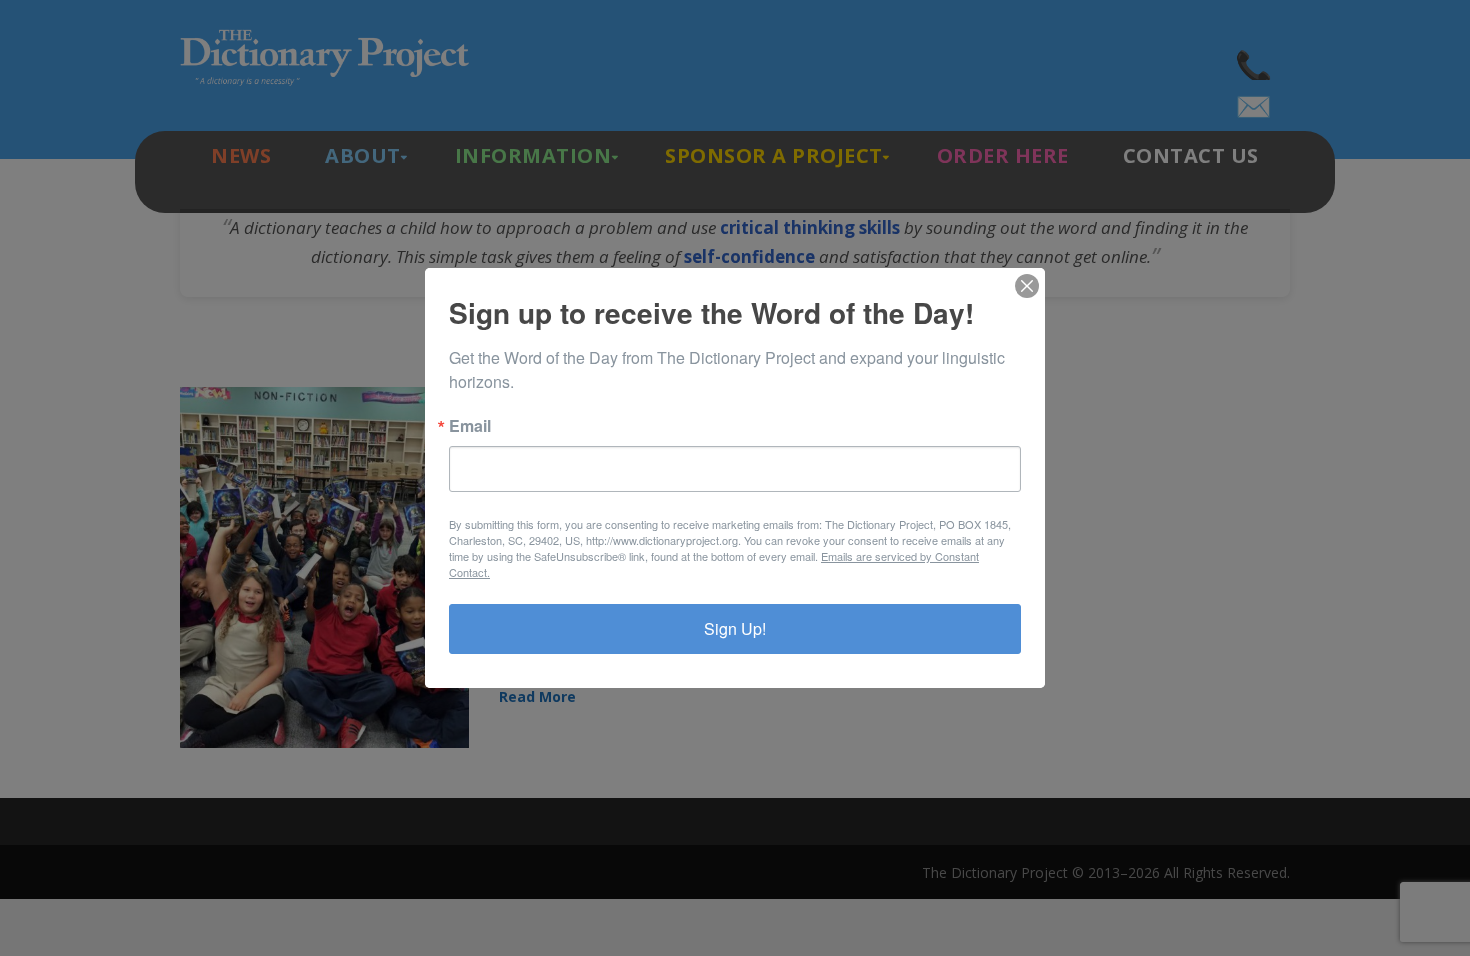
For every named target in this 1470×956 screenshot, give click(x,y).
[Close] (1027, 286)
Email (470, 426)
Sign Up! (735, 628)
